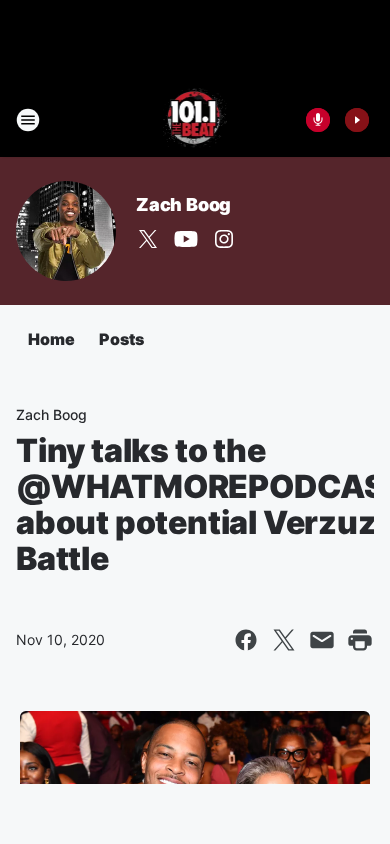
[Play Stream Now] (357, 120)
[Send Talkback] (318, 120)
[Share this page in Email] (322, 640)
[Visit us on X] (148, 239)
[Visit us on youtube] (186, 239)
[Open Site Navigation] (28, 120)
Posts (121, 339)
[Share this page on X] (284, 640)
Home (51, 339)
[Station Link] (195, 120)
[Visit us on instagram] (224, 239)
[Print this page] (360, 640)
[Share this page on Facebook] (246, 640)
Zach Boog (183, 204)
